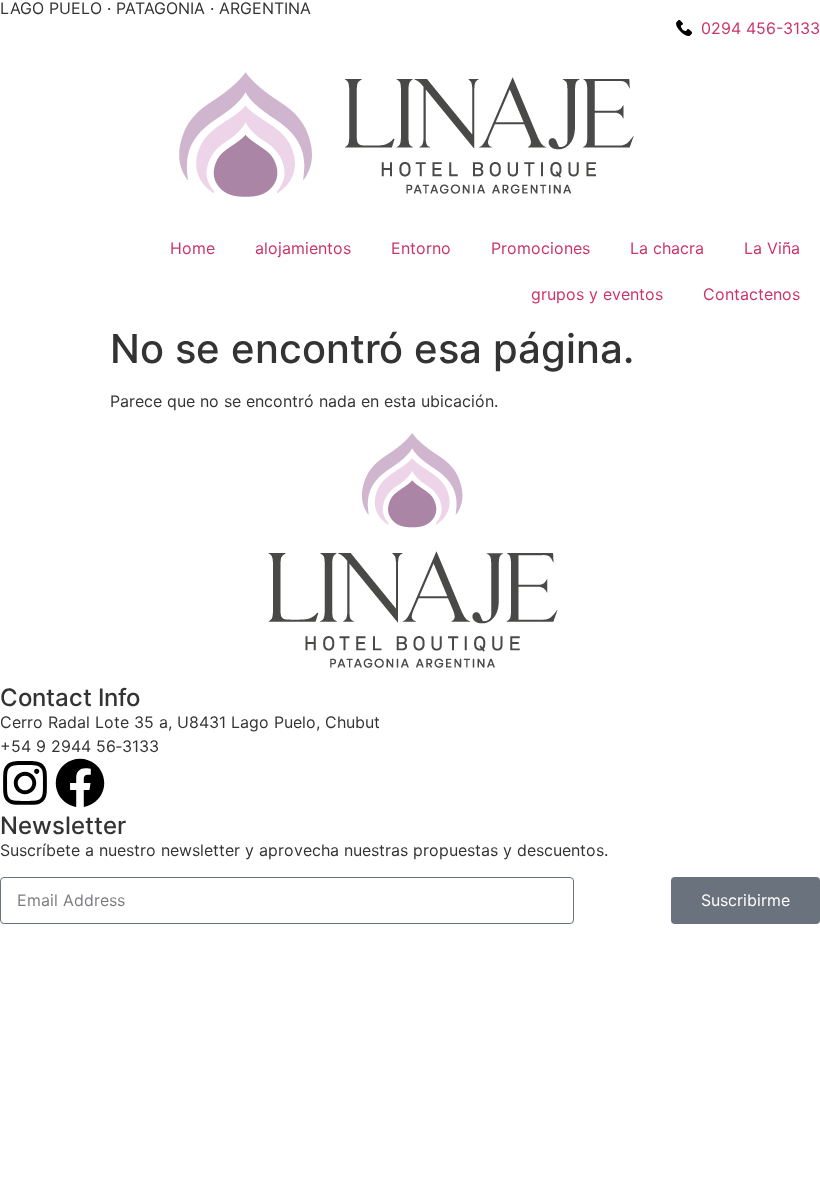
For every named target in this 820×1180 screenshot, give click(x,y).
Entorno (421, 248)
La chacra (667, 248)
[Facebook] (80, 783)
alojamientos (303, 248)
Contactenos (751, 294)
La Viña (772, 248)
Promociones (540, 248)
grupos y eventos (597, 294)
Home (192, 248)
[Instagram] (25, 783)
